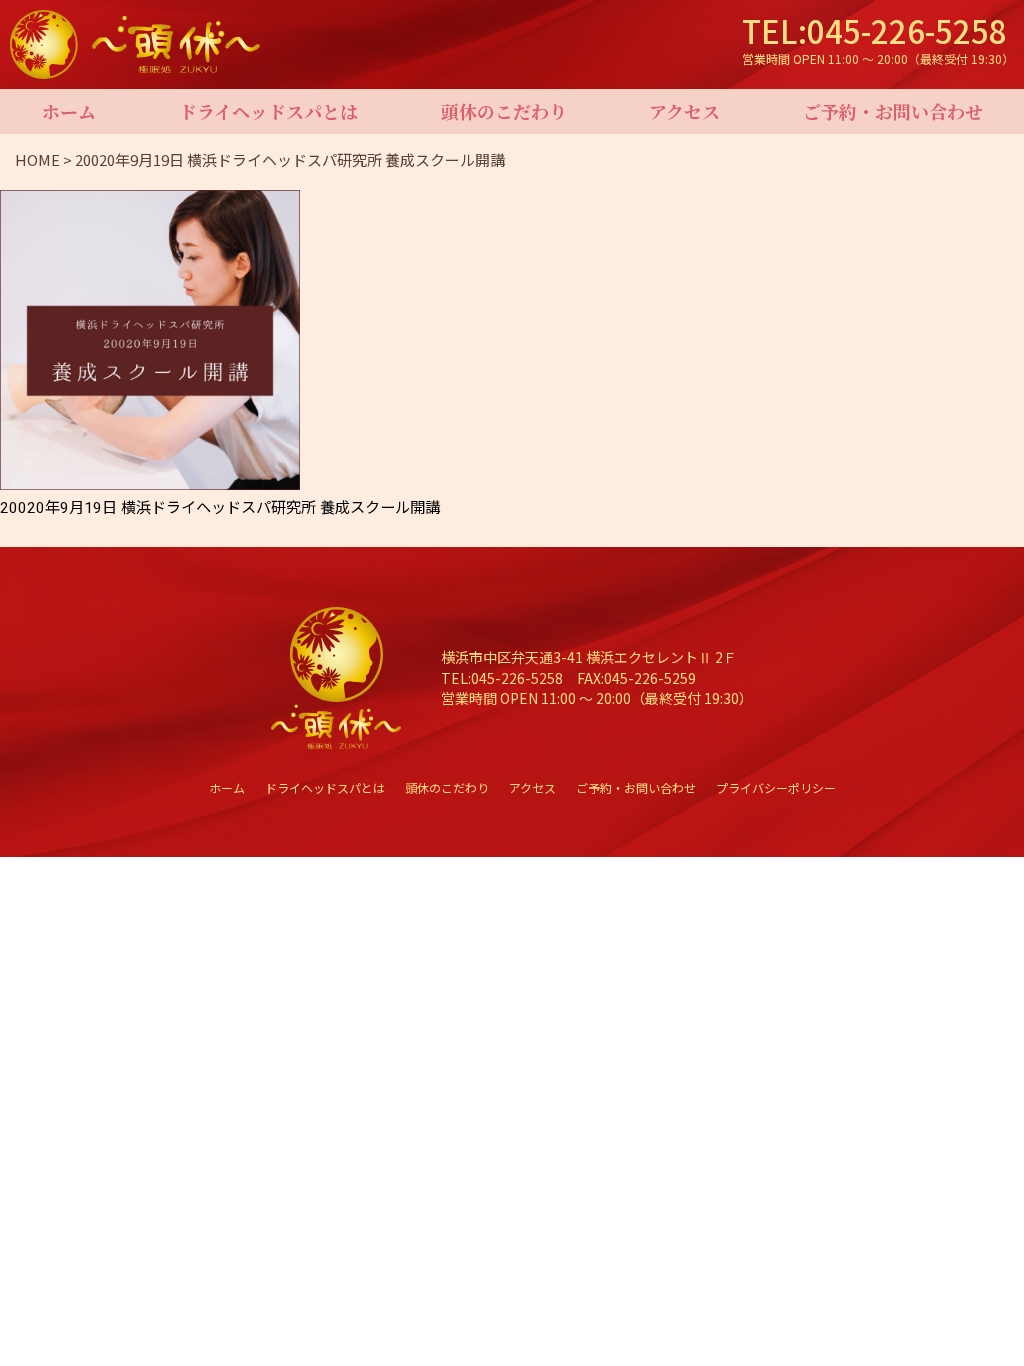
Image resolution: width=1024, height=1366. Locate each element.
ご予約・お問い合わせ (893, 111)
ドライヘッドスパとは (268, 111)
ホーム (69, 111)
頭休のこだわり (504, 111)
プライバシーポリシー (776, 787)
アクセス (684, 111)
